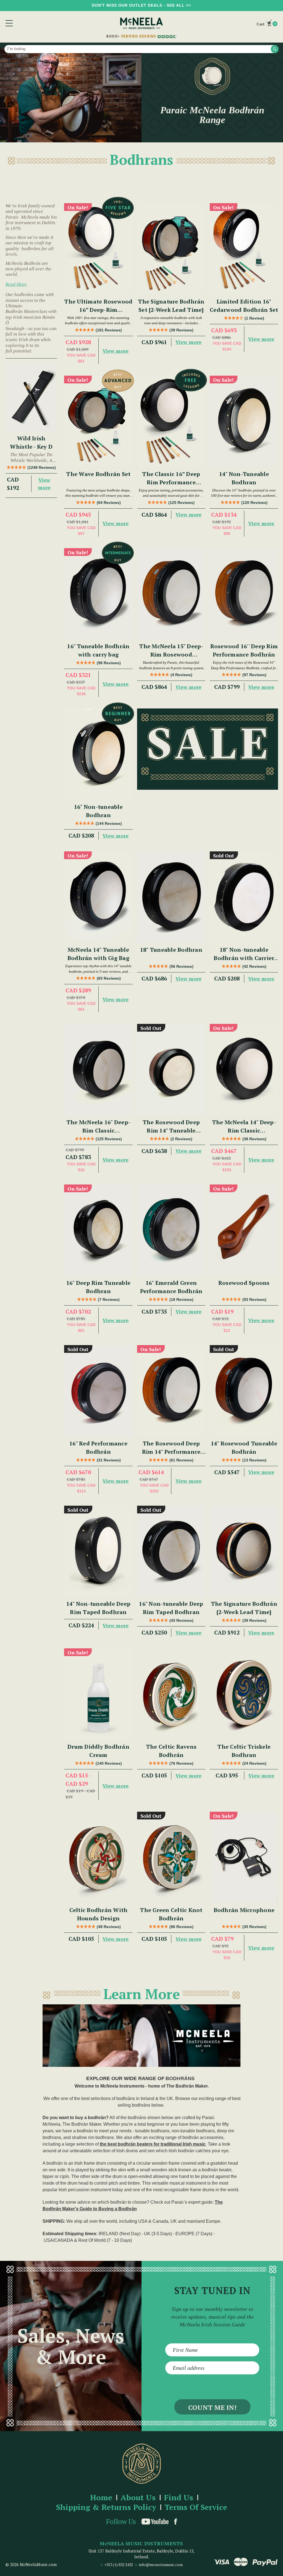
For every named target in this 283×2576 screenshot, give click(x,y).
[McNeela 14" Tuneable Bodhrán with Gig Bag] (98, 897)
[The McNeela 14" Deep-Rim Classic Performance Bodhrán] (244, 1069)
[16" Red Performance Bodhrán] (98, 1391)
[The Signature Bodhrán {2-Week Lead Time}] (244, 1551)
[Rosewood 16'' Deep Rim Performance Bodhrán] (244, 594)
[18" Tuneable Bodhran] (171, 897)
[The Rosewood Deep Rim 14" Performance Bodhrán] (171, 1391)
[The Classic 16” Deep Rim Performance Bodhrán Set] (171, 421)
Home (101, 2498)
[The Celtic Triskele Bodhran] (244, 1694)
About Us (138, 2498)
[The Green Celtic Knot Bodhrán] (171, 1857)
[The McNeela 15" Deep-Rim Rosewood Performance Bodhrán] (171, 594)
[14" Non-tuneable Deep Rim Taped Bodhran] (98, 1551)
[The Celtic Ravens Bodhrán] (171, 1694)
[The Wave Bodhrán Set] (98, 421)
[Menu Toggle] (9, 23)
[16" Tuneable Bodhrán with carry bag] (98, 594)
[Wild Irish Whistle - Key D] (31, 397)
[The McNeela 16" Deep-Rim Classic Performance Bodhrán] (98, 1069)
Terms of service (196, 2507)
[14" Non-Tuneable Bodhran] (244, 421)
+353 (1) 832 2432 (119, 2565)
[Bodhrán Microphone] (244, 1857)
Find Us (179, 2498)
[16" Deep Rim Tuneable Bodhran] (98, 1230)
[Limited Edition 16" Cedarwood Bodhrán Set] (244, 249)
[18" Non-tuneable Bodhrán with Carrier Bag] (244, 897)
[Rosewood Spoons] (244, 1230)
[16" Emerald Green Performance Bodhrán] (171, 1230)
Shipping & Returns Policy (106, 2507)
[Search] (275, 49)
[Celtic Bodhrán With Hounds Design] (98, 1857)
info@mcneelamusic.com (161, 2565)
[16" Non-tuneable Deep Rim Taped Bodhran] (171, 1551)
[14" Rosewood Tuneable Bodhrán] (244, 1391)
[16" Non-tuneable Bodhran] (98, 754)
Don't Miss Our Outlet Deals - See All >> (141, 5)
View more (44, 484)
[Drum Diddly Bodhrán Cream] (98, 1694)
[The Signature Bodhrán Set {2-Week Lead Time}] (171, 249)
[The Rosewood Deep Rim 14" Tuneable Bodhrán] (171, 1069)
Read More (16, 284)
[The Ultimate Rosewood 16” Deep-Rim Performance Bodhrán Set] (98, 249)
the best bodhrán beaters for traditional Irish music (153, 2144)
